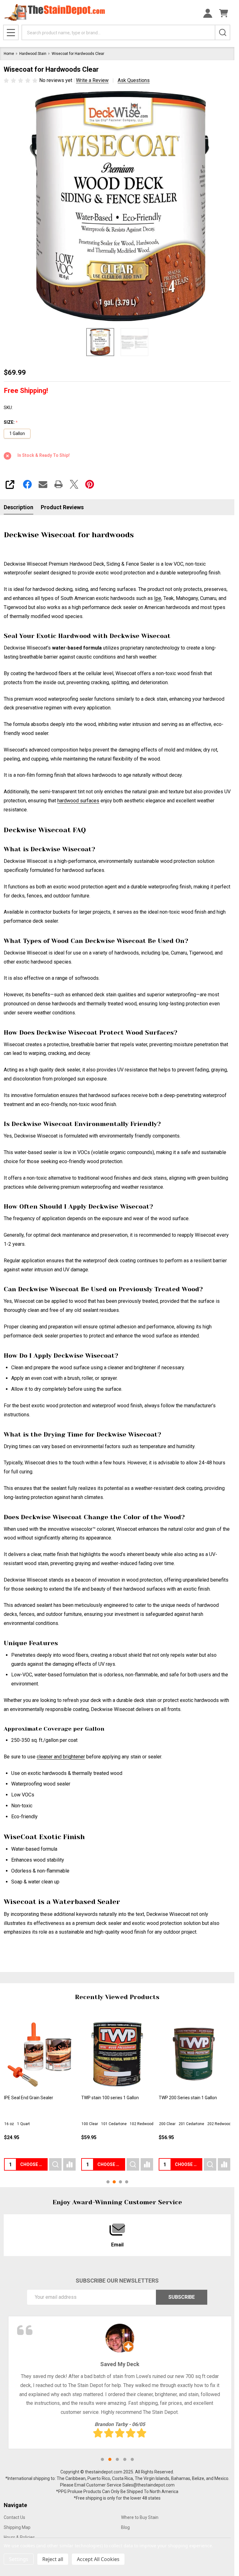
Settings (19, 2559)
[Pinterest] (90, 484)
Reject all (53, 2559)
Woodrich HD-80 (97, 2098)
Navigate (15, 2505)
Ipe (158, 598)
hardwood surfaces (78, 801)
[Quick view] (55, 2164)
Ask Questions (134, 80)
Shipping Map (17, 2527)
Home (9, 54)
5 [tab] (132, 2459)
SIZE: (11, 422)
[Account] (208, 13)
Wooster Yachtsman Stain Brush (191, 2098)
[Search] (223, 32)
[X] (74, 484)
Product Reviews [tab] (62, 507)
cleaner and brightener (61, 1757)
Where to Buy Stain (140, 2517)
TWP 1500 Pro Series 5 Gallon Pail (37, 2098)
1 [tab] (102, 2459)
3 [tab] (117, 2459)
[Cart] (224, 13)
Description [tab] (19, 507)
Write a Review (92, 80)
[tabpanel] (120, 2383)
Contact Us (14, 2517)
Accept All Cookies (98, 2559)
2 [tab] (110, 2459)
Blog (125, 2527)
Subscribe (182, 2297)
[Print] (59, 484)
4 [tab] (125, 2459)
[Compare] (69, 2164)
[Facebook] (27, 484)
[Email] (43, 484)
